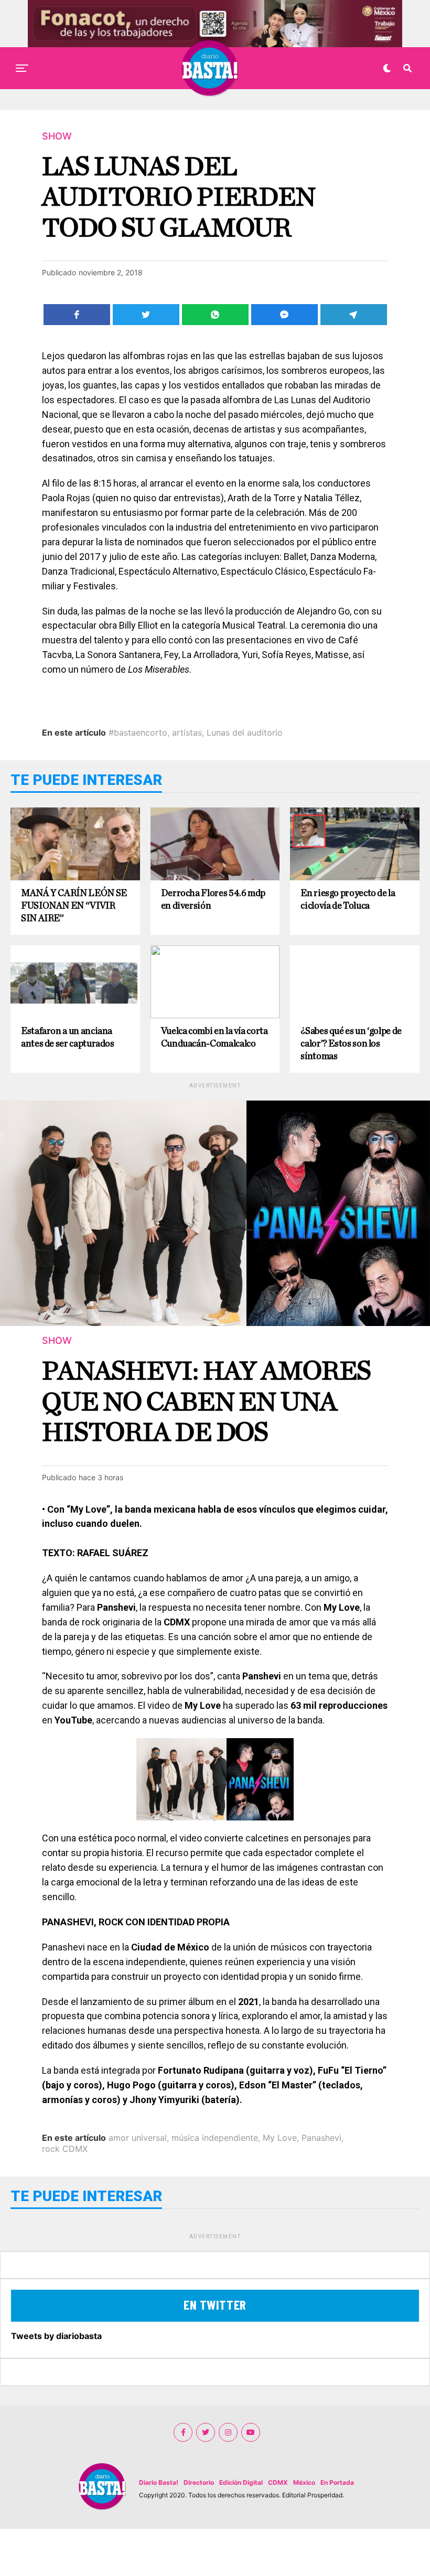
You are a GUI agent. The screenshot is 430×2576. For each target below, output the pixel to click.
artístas (187, 732)
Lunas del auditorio (245, 732)
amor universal (138, 2138)
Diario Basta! (159, 2482)
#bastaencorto (138, 732)
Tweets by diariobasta (56, 2336)
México (304, 2482)
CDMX (278, 2482)
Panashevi (321, 2138)
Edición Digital (241, 2482)
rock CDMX (65, 2149)
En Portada (337, 2482)
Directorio (199, 2482)
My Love (280, 2138)
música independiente (215, 2138)
